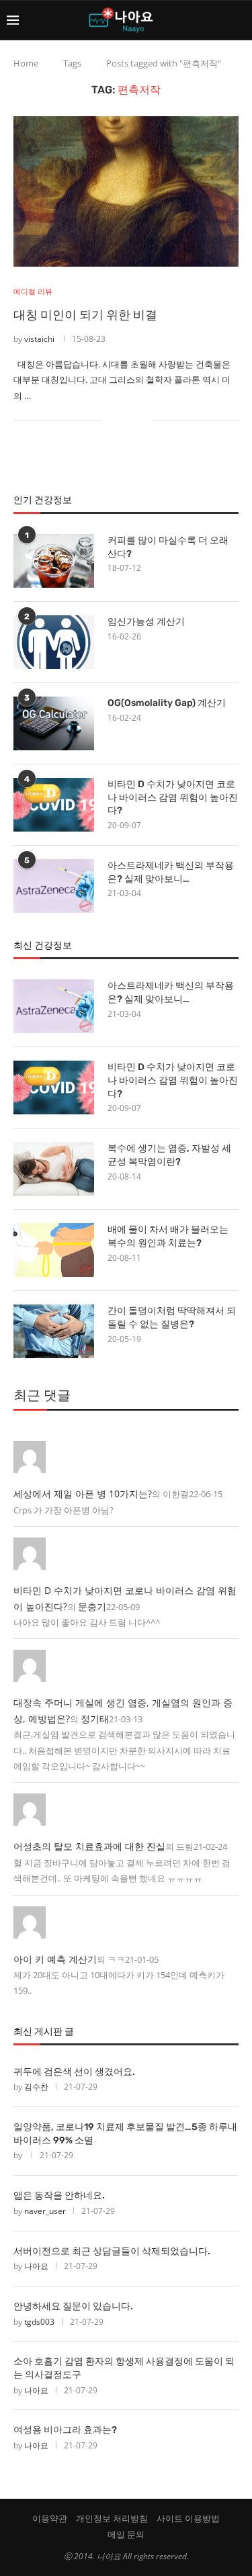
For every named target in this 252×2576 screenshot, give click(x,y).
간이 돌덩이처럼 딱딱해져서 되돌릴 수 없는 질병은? (172, 1318)
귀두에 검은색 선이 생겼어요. (74, 2072)
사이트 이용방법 (188, 2518)
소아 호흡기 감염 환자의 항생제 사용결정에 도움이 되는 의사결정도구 (124, 2368)
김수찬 (36, 2087)
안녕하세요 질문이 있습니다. (73, 2306)
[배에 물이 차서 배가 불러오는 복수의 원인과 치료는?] (54, 1250)
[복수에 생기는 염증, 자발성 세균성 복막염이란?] (54, 1169)
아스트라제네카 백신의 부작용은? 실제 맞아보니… (171, 872)
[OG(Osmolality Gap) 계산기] (54, 723)
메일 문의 (126, 2534)
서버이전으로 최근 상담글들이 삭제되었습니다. (112, 2251)
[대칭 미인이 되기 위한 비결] (126, 191)
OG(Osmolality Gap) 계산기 (167, 703)
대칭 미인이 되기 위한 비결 (85, 315)
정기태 (95, 1719)
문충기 (92, 1606)
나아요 (36, 2266)
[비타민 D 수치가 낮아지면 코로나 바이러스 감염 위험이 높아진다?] (54, 805)
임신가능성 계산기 (146, 622)
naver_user (45, 2211)
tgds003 (39, 2322)
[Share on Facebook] (121, 421)
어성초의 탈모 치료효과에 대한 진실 (89, 1846)
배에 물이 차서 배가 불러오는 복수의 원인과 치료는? (168, 1236)
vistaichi (39, 339)
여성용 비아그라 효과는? (65, 2430)
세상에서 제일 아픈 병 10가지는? (83, 1494)
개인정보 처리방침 (112, 2518)
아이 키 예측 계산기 (55, 1959)
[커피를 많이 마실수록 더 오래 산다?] (54, 561)
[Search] (239, 20)
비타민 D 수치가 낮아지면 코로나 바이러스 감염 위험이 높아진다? (173, 797)
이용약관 (50, 2518)
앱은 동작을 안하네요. (59, 2195)
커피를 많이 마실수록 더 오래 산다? (168, 547)
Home (26, 63)
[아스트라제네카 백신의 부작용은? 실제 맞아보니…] (54, 886)
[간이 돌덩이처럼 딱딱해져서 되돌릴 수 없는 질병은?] (54, 1331)
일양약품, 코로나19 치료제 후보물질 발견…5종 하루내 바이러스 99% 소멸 (125, 2134)
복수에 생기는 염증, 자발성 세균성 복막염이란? (169, 1155)
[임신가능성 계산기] (54, 642)
